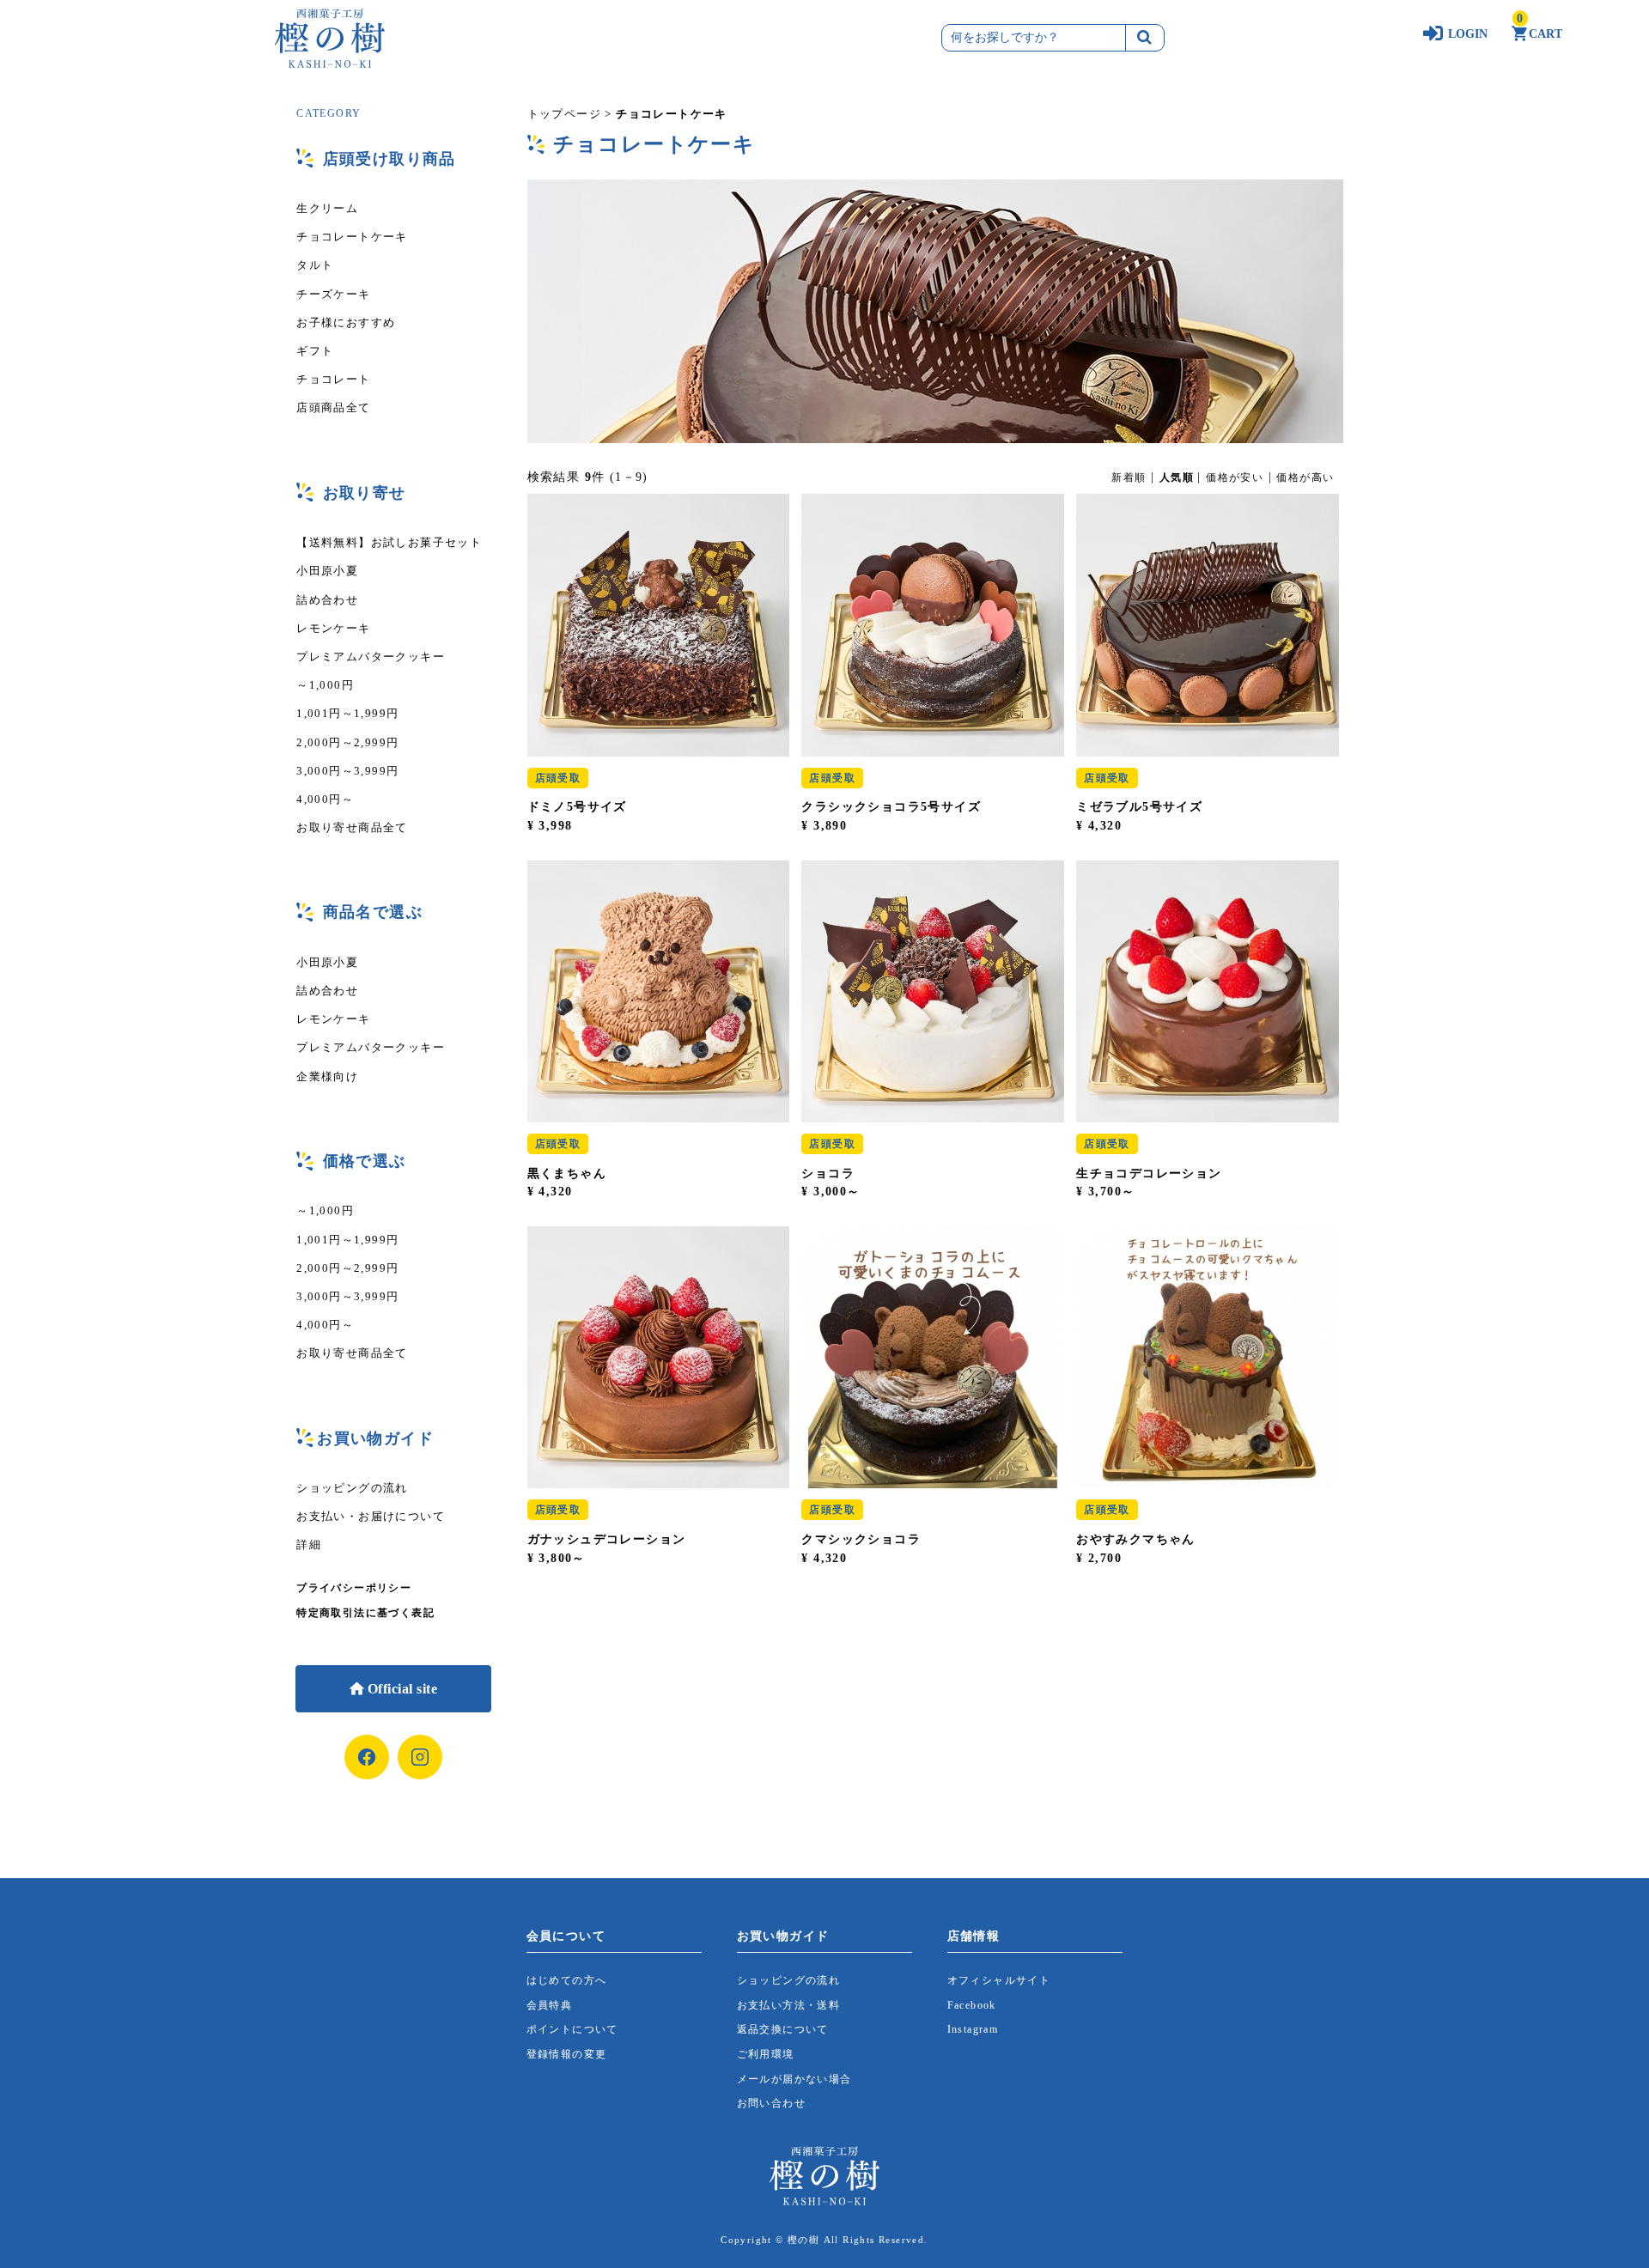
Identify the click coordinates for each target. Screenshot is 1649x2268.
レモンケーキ (333, 628)
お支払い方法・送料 (789, 2005)
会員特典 (550, 2005)
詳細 (309, 1544)
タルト (315, 265)
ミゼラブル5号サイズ (1139, 807)
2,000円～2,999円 (347, 742)
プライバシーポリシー (354, 1588)
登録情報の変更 (567, 2054)
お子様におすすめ (346, 322)
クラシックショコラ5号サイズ (891, 807)
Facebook (972, 2005)
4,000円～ (325, 799)
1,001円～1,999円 (347, 713)
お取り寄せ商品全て (352, 827)
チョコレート (333, 379)
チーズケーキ (333, 294)
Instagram (973, 2029)
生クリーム (327, 208)
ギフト (315, 351)
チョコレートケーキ (352, 237)
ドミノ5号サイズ (577, 807)
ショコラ (828, 1174)
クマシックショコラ (861, 1539)
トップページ (564, 114)
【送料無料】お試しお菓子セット (389, 542)
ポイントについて (572, 2029)
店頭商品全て (333, 407)
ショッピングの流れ (352, 1488)
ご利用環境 (766, 2054)
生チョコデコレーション (1149, 1174)
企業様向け (327, 1076)
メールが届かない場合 (794, 2079)
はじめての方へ (567, 1980)
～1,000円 (325, 685)
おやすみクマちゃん (1136, 1539)
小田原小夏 (327, 571)
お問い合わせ (771, 2103)
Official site (400, 1689)
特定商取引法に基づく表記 (365, 1613)
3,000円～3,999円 (347, 771)
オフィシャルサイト (999, 1980)
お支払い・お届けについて (371, 1516)
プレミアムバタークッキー (371, 657)
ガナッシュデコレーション (607, 1539)
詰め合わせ (327, 600)
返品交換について (783, 2029)
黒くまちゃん (567, 1174)
